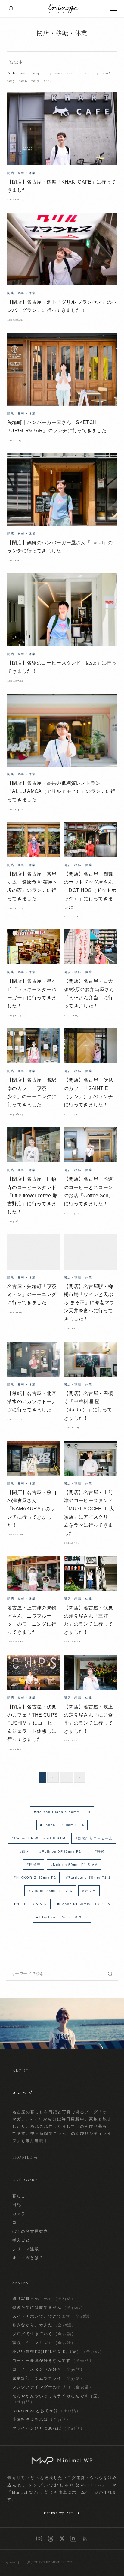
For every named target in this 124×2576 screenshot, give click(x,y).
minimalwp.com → (62, 2513)
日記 (17, 2205)
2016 (23, 81)
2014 (48, 81)
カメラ (19, 2214)
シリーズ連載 (26, 2249)
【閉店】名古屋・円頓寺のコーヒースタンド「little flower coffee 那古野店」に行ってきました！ (32, 1195)
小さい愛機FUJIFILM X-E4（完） (58, 2352)
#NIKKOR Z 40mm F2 (35, 1878)
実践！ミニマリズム (44, 2343)
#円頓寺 (34, 1865)
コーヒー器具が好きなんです (53, 2361)
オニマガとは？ (28, 2258)
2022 (59, 73)
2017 (11, 81)
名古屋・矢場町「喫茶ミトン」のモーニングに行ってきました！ (32, 1294)
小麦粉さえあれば (42, 2419)
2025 (23, 73)
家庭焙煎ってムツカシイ (48, 2378)
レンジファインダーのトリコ (53, 2387)
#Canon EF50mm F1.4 (62, 1825)
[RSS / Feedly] (85, 2539)
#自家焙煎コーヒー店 (94, 1838)
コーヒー (21, 2222)
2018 (107, 73)
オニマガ (24, 2563)
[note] (73, 2539)
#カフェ (89, 1891)
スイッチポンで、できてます (53, 2316)
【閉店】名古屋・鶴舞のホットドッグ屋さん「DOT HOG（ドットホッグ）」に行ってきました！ (90, 890)
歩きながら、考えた (44, 2325)
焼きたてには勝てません (49, 2308)
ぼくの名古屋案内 (30, 2231)
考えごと (21, 2240)
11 (66, 1777)
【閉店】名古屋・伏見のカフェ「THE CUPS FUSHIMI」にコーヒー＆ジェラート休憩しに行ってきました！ (32, 1723)
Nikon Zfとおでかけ (47, 2411)
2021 (71, 73)
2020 (82, 73)
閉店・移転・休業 (62, 33)
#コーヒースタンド (30, 1904)
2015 (35, 81)
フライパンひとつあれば (49, 2428)
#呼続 (100, 1851)
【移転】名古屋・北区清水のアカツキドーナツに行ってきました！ (32, 1402)
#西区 (25, 1851)
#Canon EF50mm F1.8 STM (39, 1838)
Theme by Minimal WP (53, 2563)
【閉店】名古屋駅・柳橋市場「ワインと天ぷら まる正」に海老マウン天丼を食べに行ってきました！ (89, 1303)
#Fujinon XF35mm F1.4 (62, 1851)
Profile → (25, 2157)
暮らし (19, 2196)
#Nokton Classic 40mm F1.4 (62, 1812)
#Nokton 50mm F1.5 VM (74, 1865)
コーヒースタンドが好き (49, 2369)
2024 (35, 73)
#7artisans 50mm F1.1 (88, 1878)
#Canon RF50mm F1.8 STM (84, 1904)
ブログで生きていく (44, 2334)
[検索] (11, 9)
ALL (11, 73)
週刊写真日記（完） (44, 2299)
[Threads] (51, 2539)
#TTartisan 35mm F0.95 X (62, 1917)
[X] (62, 2539)
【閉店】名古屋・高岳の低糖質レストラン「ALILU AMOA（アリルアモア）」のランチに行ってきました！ (61, 791)
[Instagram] (39, 2539)
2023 (47, 73)
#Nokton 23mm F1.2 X (50, 1891)
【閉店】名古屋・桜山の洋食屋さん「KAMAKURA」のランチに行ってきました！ (32, 1509)
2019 (95, 73)
